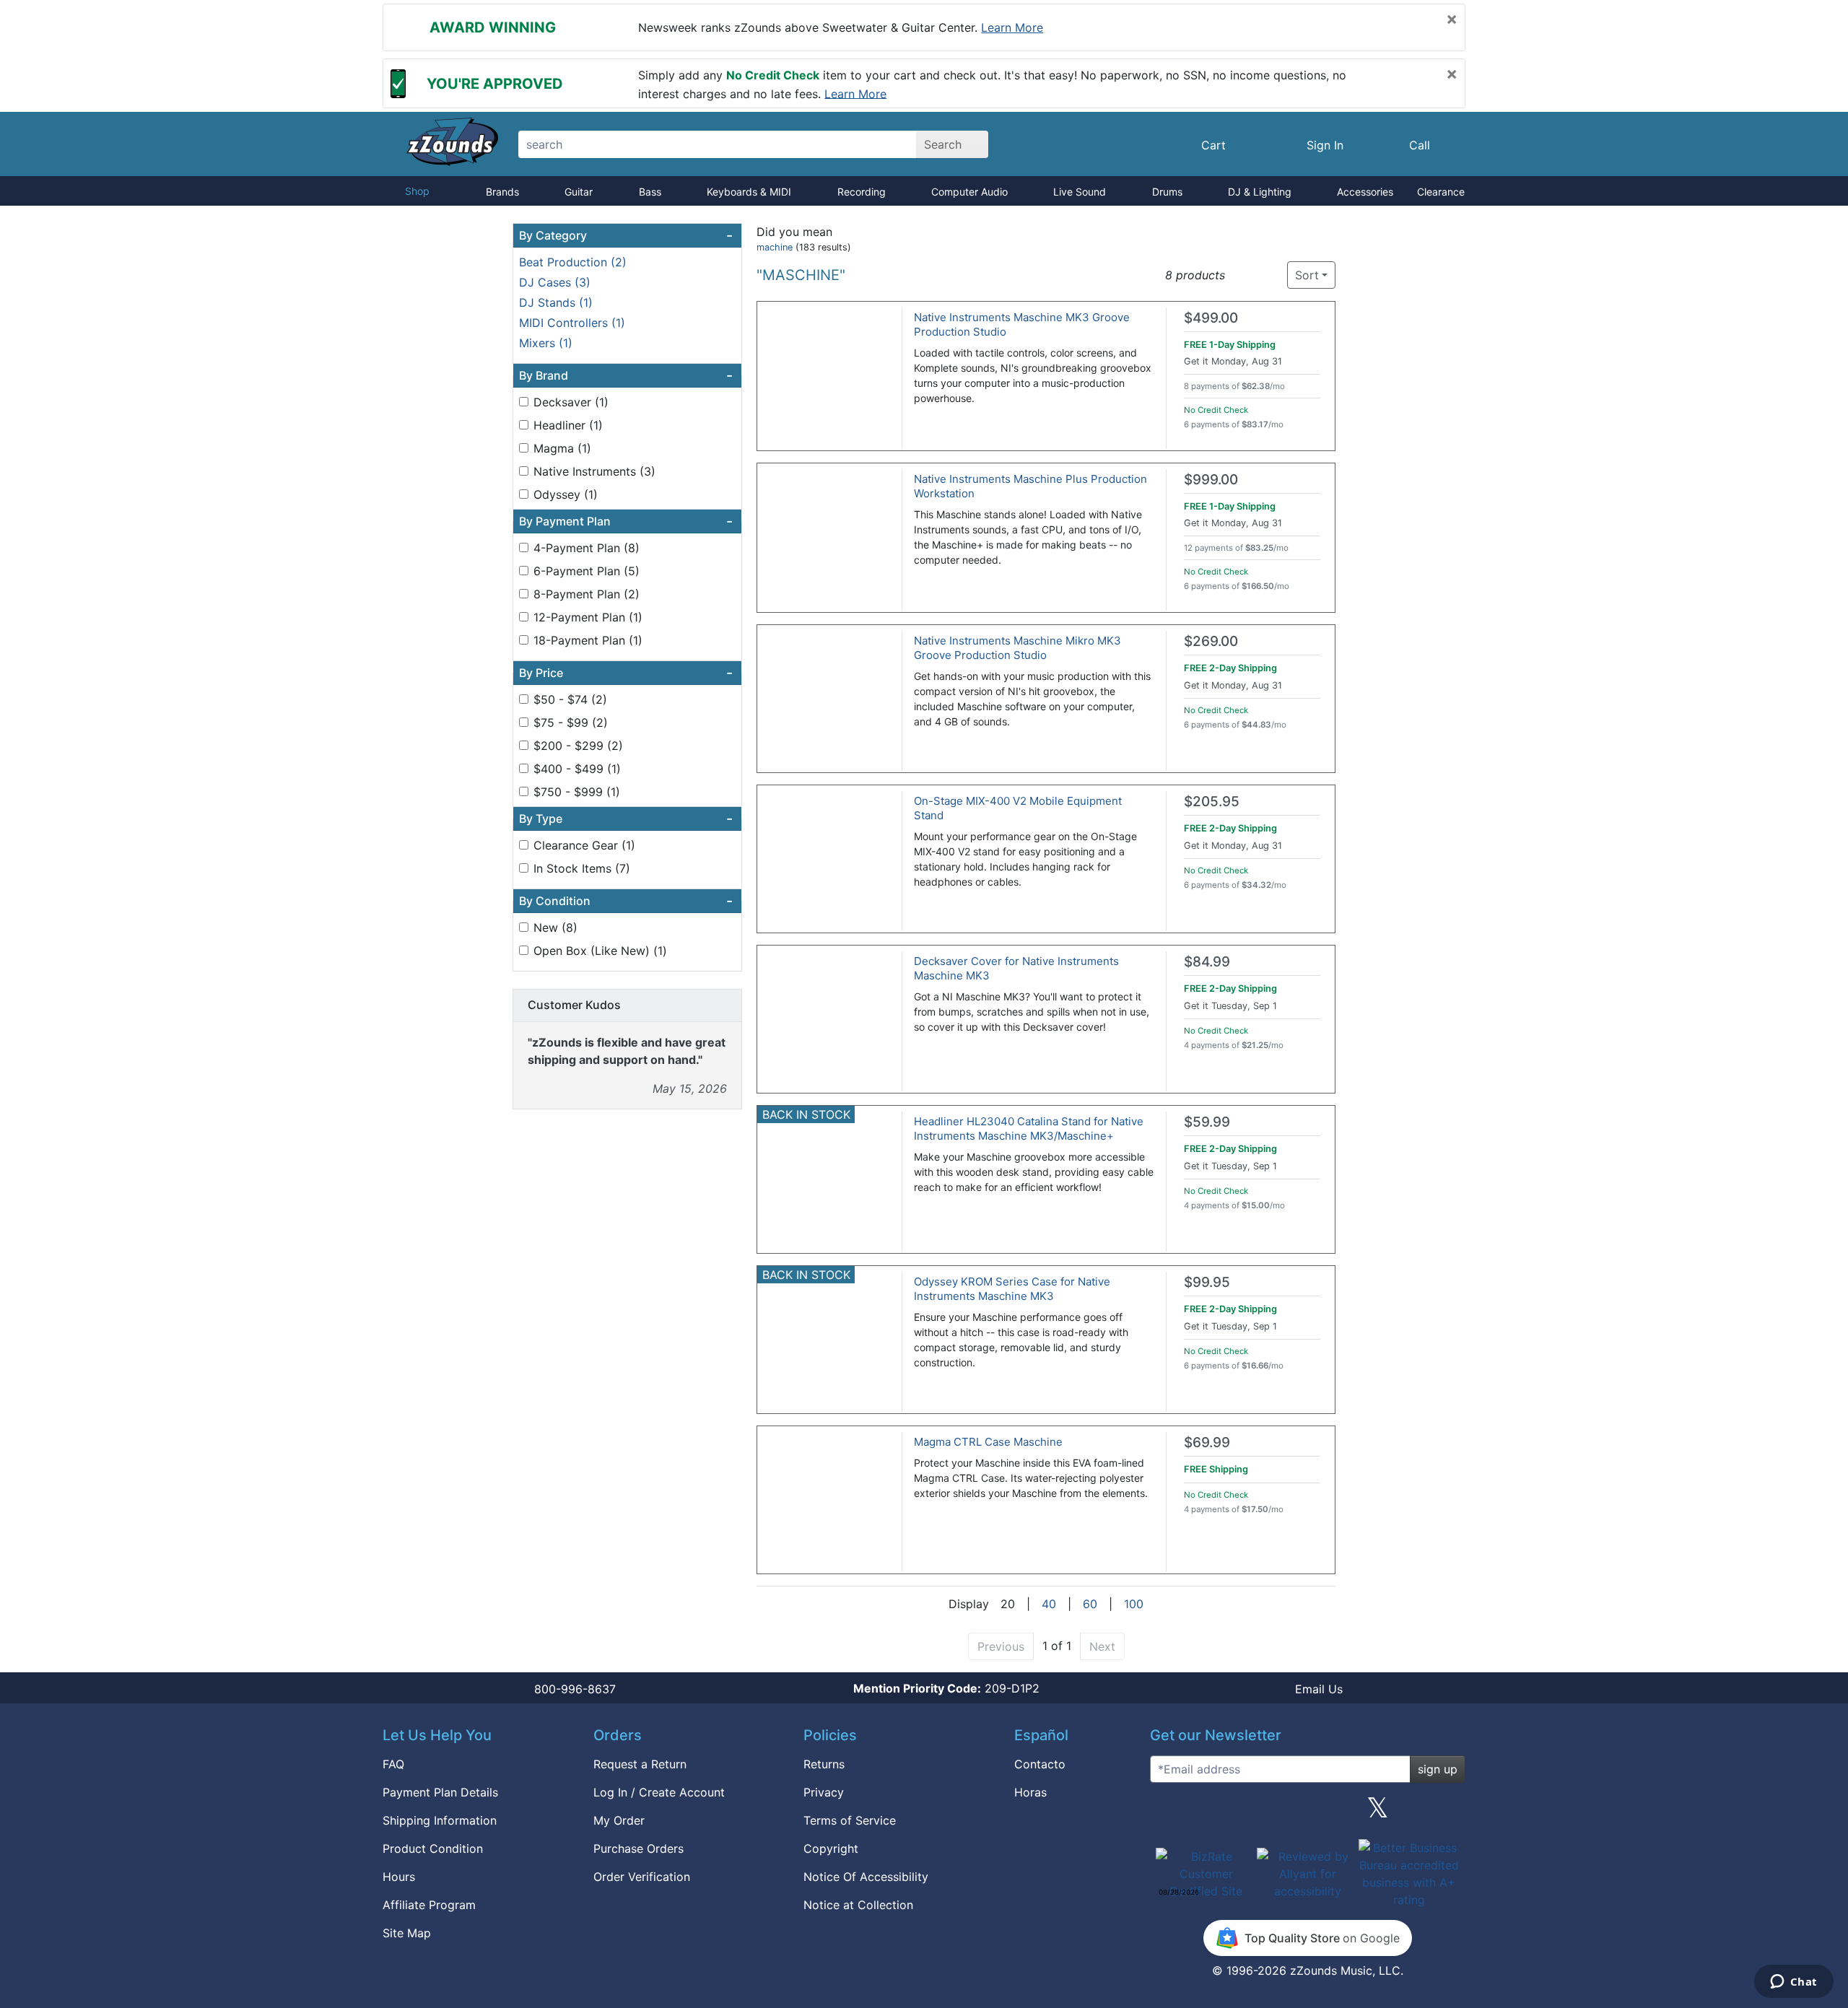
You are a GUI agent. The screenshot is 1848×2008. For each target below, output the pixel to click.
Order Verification (642, 1877)
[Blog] (1167, 1813)
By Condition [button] (626, 901)
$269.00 (1211, 641)
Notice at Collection (858, 1905)
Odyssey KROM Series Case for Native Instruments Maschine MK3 (1012, 1289)
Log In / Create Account (659, 1792)
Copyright (831, 1848)
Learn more (1012, 27)
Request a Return (640, 1764)
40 (1049, 1604)
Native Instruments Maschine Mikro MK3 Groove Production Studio (1017, 648)
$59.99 (1207, 1122)
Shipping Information (440, 1820)
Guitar (579, 192)
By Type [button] (626, 819)
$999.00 (1211, 480)
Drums (1167, 192)
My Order (619, 1820)
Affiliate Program (429, 1905)
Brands (502, 192)
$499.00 (1211, 318)
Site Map (407, 1933)
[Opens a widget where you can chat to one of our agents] (1793, 1983)
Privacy (824, 1792)
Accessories (1365, 192)
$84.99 (1207, 962)
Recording (862, 192)
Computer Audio (969, 192)
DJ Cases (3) (555, 282)
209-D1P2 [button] (946, 1688)
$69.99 (1207, 1442)
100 (1134, 1604)
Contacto (1040, 1764)
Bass (650, 192)
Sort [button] (1307, 275)
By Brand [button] (626, 375)
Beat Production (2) (573, 262)
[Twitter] (1378, 1813)
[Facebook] (1237, 1813)
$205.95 (1212, 802)
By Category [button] (626, 235)
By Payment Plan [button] (626, 521)
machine (775, 247)
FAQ (393, 1764)
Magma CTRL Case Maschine (988, 1442)
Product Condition (433, 1848)
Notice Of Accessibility (866, 1877)
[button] (1241, 275)
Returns (824, 1764)
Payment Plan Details (440, 1792)
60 (1090, 1604)
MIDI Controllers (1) (572, 323)
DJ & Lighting (1260, 192)
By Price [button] (626, 673)
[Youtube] (1449, 1813)
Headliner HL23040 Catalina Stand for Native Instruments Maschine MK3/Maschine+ (1029, 1129)
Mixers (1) (546, 343)
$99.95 (1207, 1282)
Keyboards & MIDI (749, 192)
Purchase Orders (638, 1848)
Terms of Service (850, 1820)
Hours (399, 1877)
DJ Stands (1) (556, 302)
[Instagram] (1307, 1813)
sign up (1438, 1769)
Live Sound (1080, 192)
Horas (1030, 1792)
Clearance (1441, 192)
